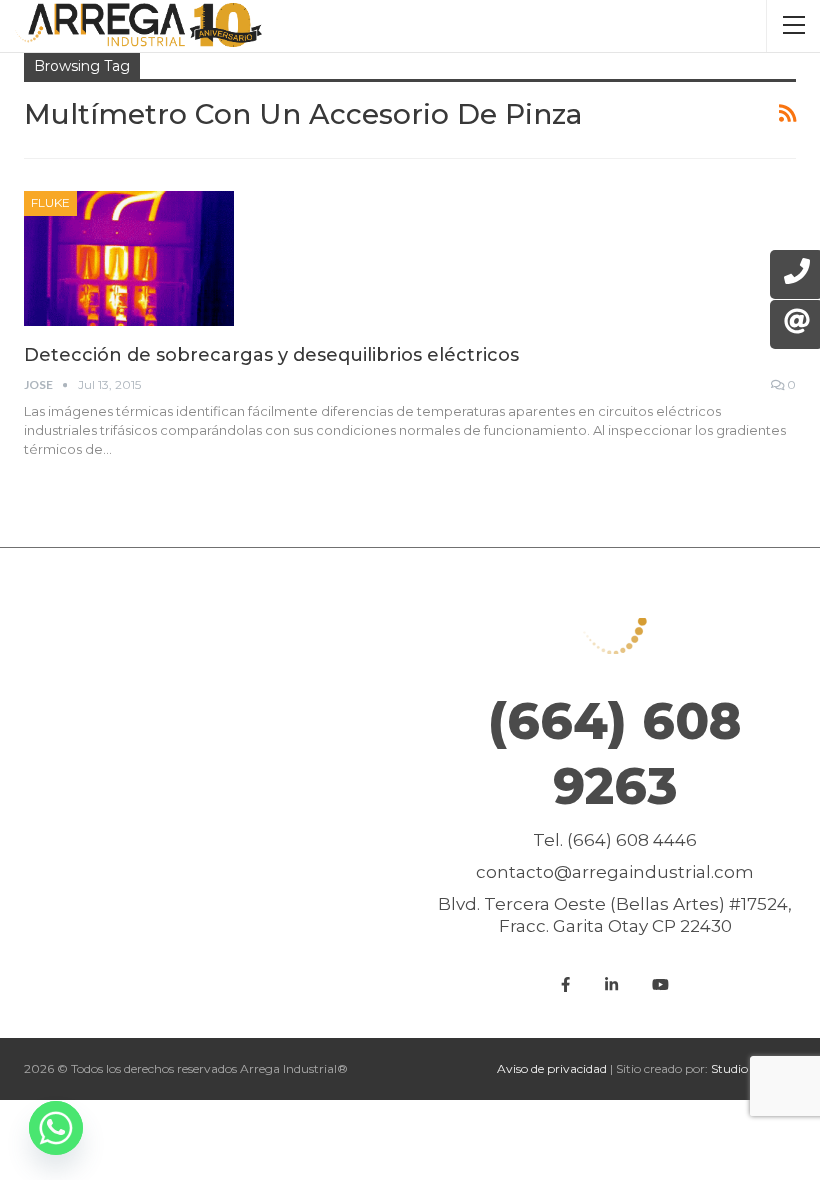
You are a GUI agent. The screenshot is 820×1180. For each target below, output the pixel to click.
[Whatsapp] (56, 1128)
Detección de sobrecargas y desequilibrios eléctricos (271, 355)
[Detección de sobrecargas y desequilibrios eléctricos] (129, 258)
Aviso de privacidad (552, 1068)
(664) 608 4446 (632, 840)
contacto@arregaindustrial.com (615, 872)
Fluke (50, 202)
